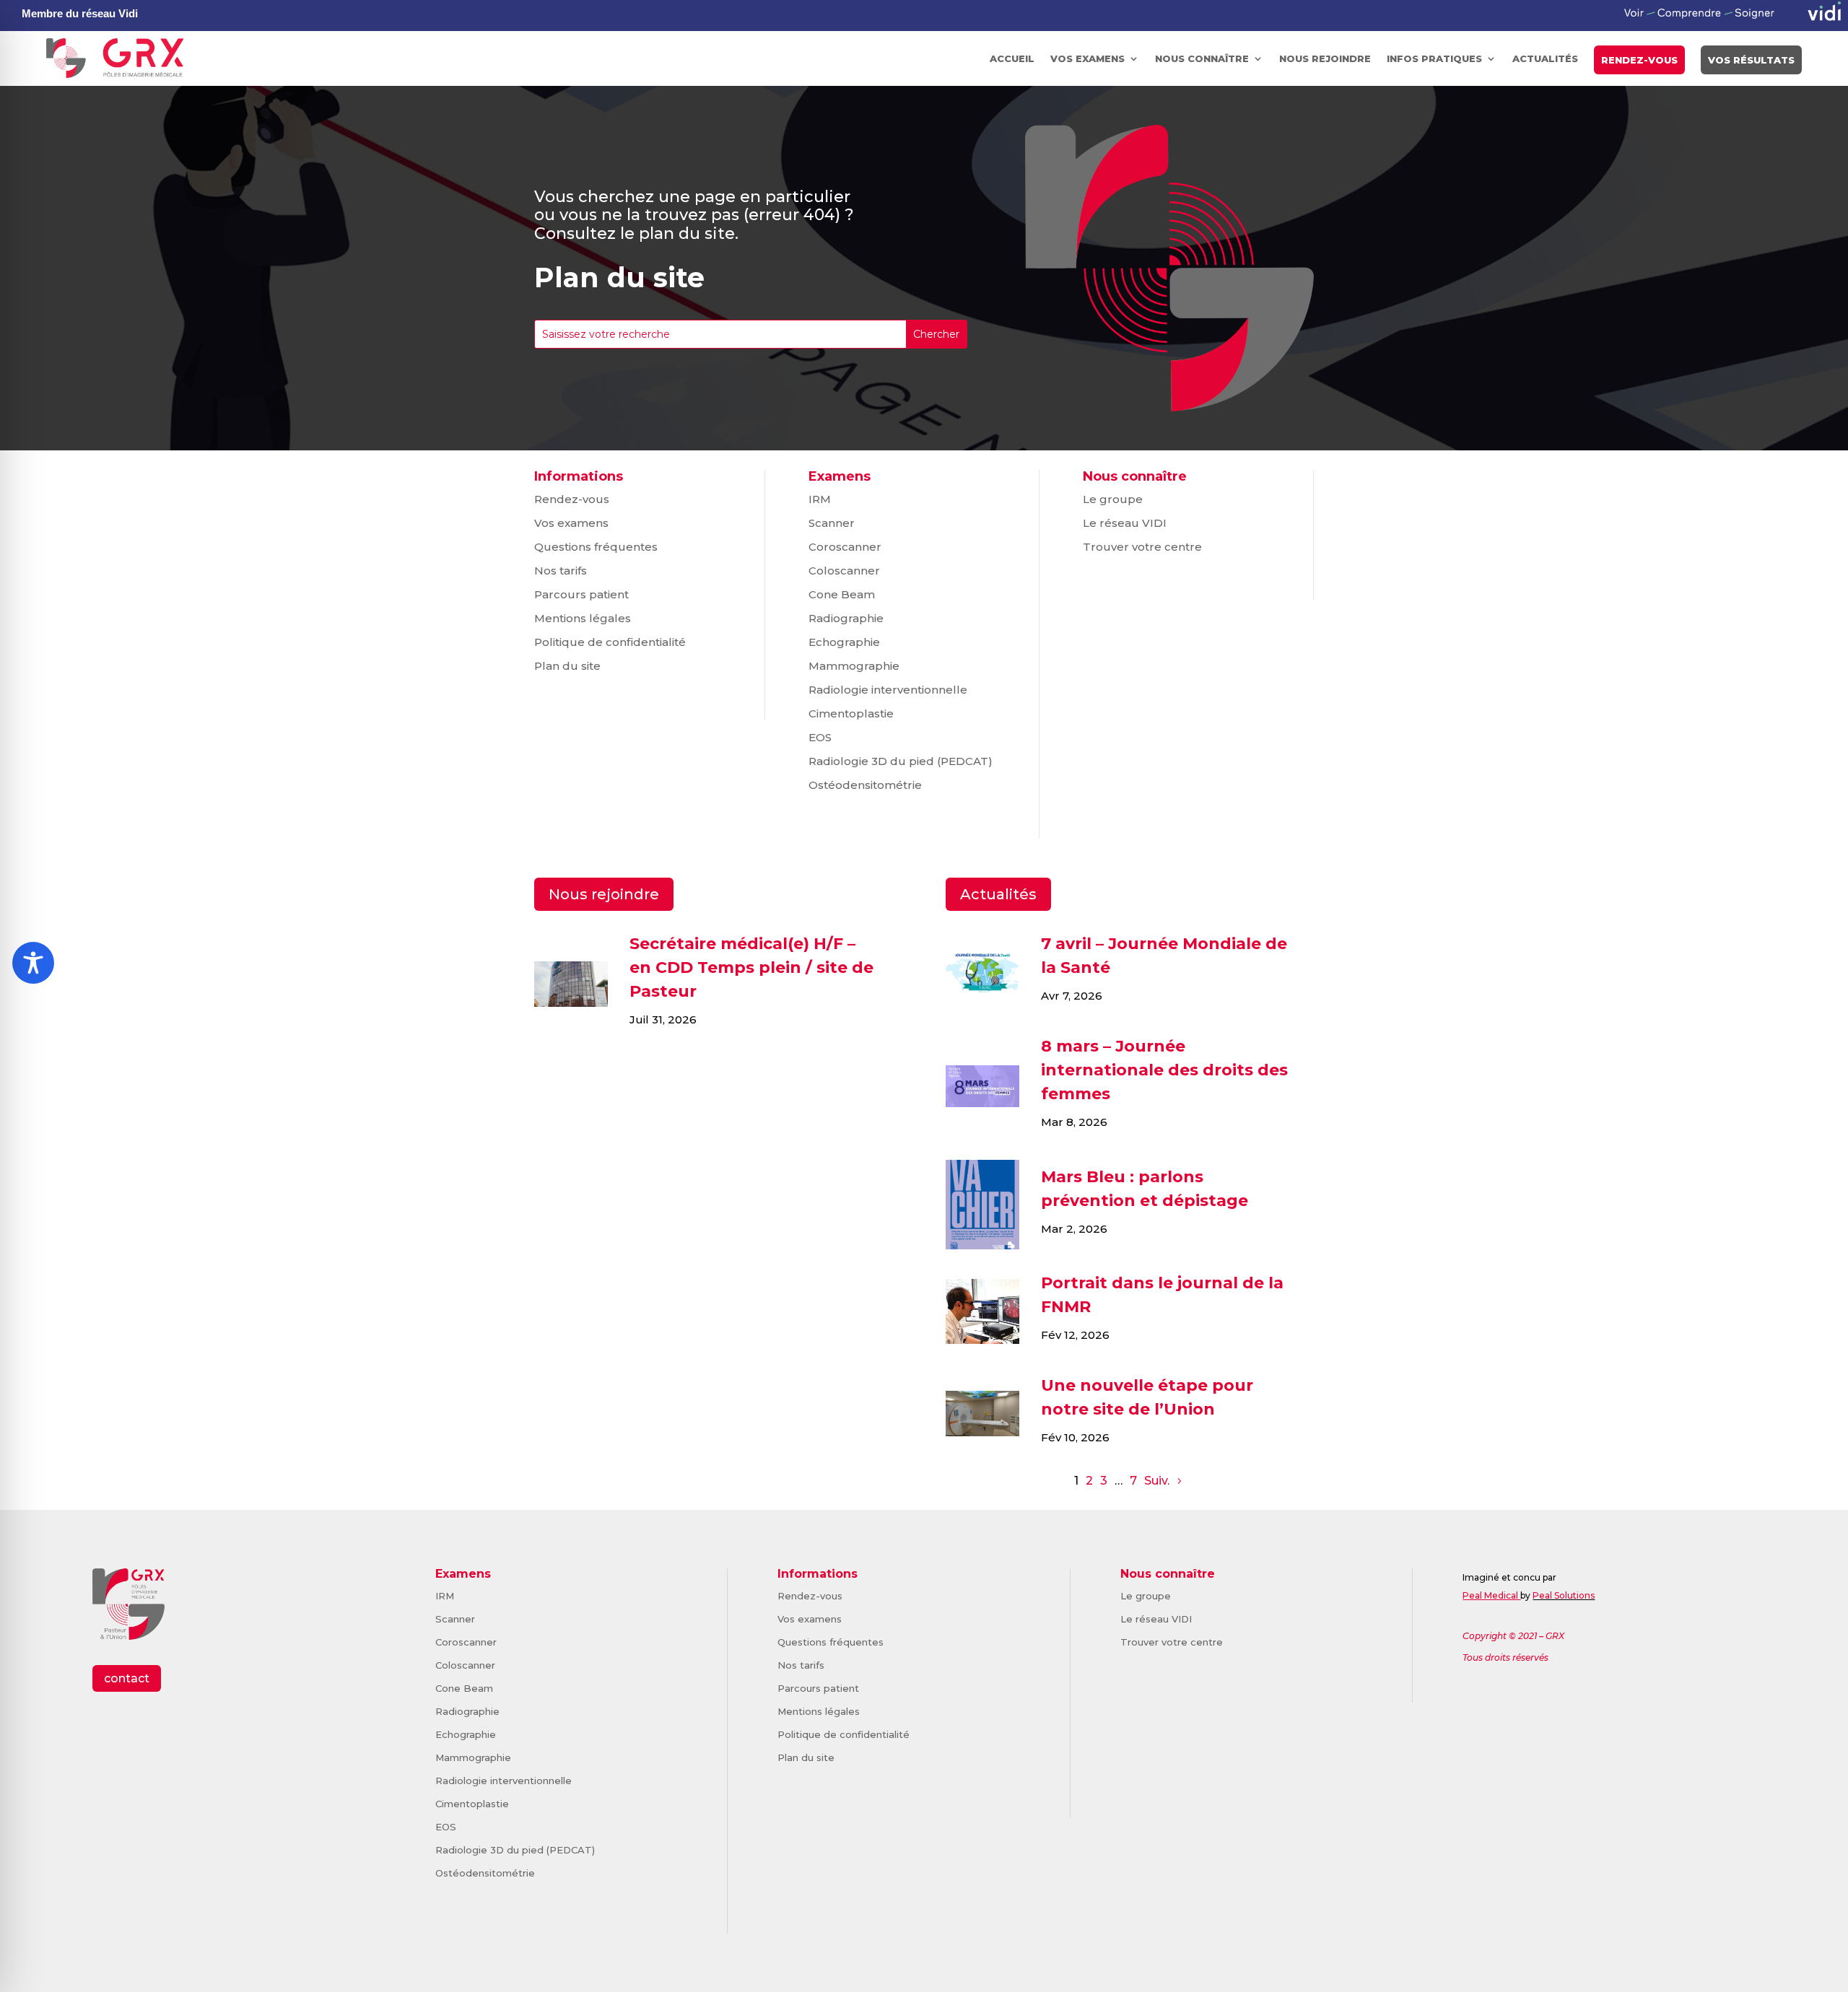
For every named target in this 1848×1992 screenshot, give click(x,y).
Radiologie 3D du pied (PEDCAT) (901, 761)
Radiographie (846, 618)
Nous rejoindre (1325, 58)
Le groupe (1113, 499)
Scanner (832, 523)
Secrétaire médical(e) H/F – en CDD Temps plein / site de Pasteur (751, 967)
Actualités (1545, 58)
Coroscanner (845, 547)
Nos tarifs (561, 571)
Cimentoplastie (851, 713)
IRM (820, 499)
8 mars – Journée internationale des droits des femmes (1164, 1070)
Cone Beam (842, 594)
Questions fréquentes (596, 547)
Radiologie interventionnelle (888, 690)
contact (127, 1678)
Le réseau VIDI (1125, 523)
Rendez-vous (1639, 60)
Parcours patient (581, 594)
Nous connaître (1202, 58)
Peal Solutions (1564, 1595)
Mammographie (854, 666)
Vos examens (1088, 58)
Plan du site (567, 666)
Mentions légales (583, 618)
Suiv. (1157, 1481)
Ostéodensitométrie (865, 785)
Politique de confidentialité (610, 642)
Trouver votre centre (1142, 547)
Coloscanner (844, 571)
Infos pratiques (1434, 58)
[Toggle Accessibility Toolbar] (33, 963)
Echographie (844, 642)
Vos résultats (1751, 60)
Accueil (1012, 58)
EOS (820, 737)
